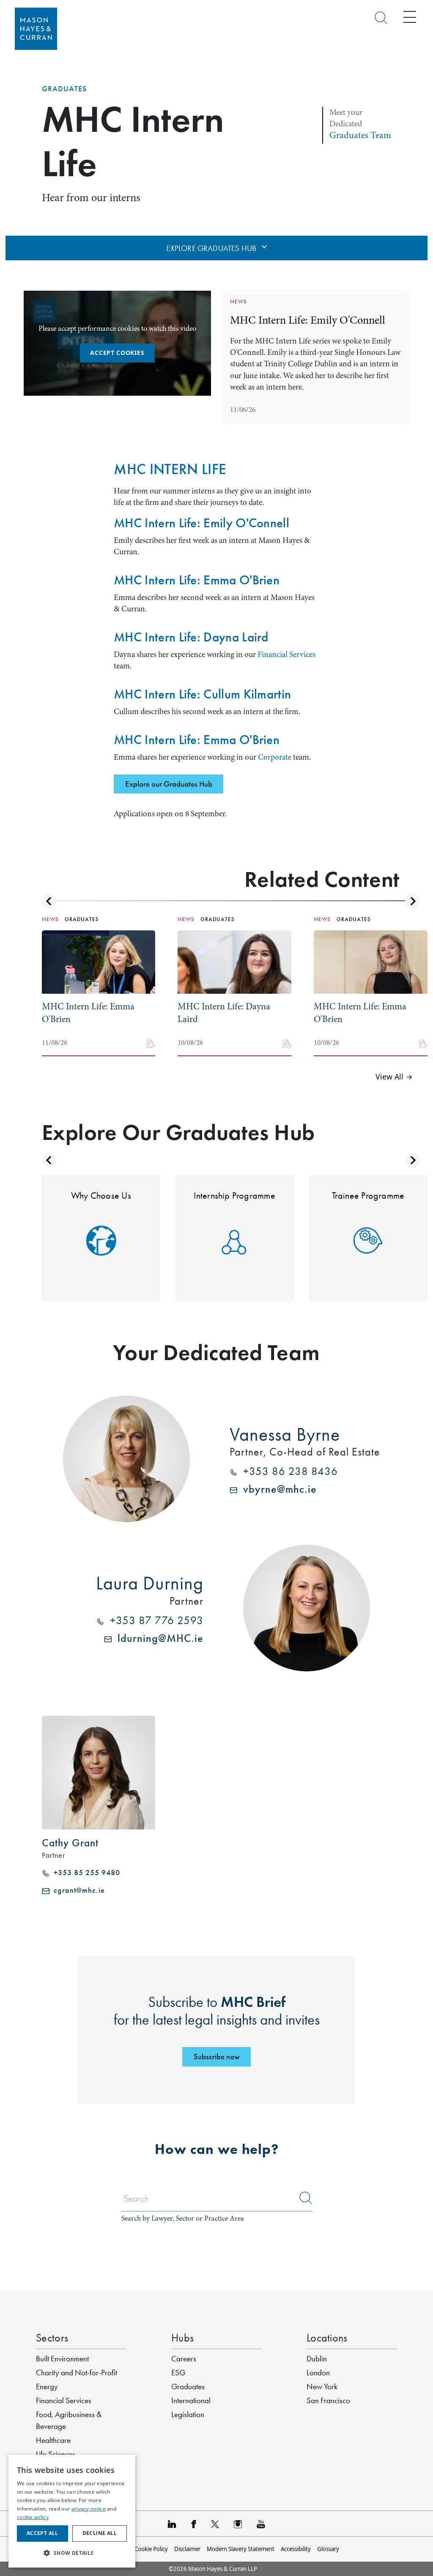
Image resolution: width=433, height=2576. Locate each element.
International (191, 2400)
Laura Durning (150, 1583)
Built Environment (62, 2359)
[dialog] (72, 2511)
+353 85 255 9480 (85, 1873)
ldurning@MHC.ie (158, 1638)
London (318, 2373)
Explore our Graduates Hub (169, 784)
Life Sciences (56, 2454)
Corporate (274, 757)
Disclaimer (187, 2549)
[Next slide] (412, 901)
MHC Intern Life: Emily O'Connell (308, 320)
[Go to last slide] (49, 901)
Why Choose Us (101, 1195)
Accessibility (296, 2549)
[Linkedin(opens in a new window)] (172, 2524)
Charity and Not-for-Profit (77, 2373)
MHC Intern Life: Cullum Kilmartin (202, 694)
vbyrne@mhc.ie (277, 1489)
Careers (184, 2359)
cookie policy (33, 2517)
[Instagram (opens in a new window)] (238, 2524)
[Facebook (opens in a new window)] (193, 2524)
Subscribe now (217, 2057)
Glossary (328, 2549)
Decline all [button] (100, 2533)
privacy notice (89, 2509)
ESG (178, 2373)
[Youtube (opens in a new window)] (261, 2524)
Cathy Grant (70, 1843)
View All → (394, 1077)
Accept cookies (117, 353)
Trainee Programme (368, 1195)
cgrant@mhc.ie (77, 1890)
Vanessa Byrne (285, 1434)
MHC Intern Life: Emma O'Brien (197, 580)
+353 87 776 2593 (154, 1621)
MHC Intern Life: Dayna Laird (191, 637)
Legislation (188, 2414)
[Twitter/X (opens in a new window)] (215, 2524)
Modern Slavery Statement (241, 2549)
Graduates (64, 89)
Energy (47, 2387)
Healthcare (53, 2440)
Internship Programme (234, 1195)
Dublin (317, 2359)
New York (322, 2387)
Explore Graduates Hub (212, 248)
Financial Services (286, 654)
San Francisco (328, 2400)
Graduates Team (360, 135)
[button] (72, 2553)
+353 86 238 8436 (288, 1472)
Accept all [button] (42, 2533)
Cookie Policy (151, 2549)
